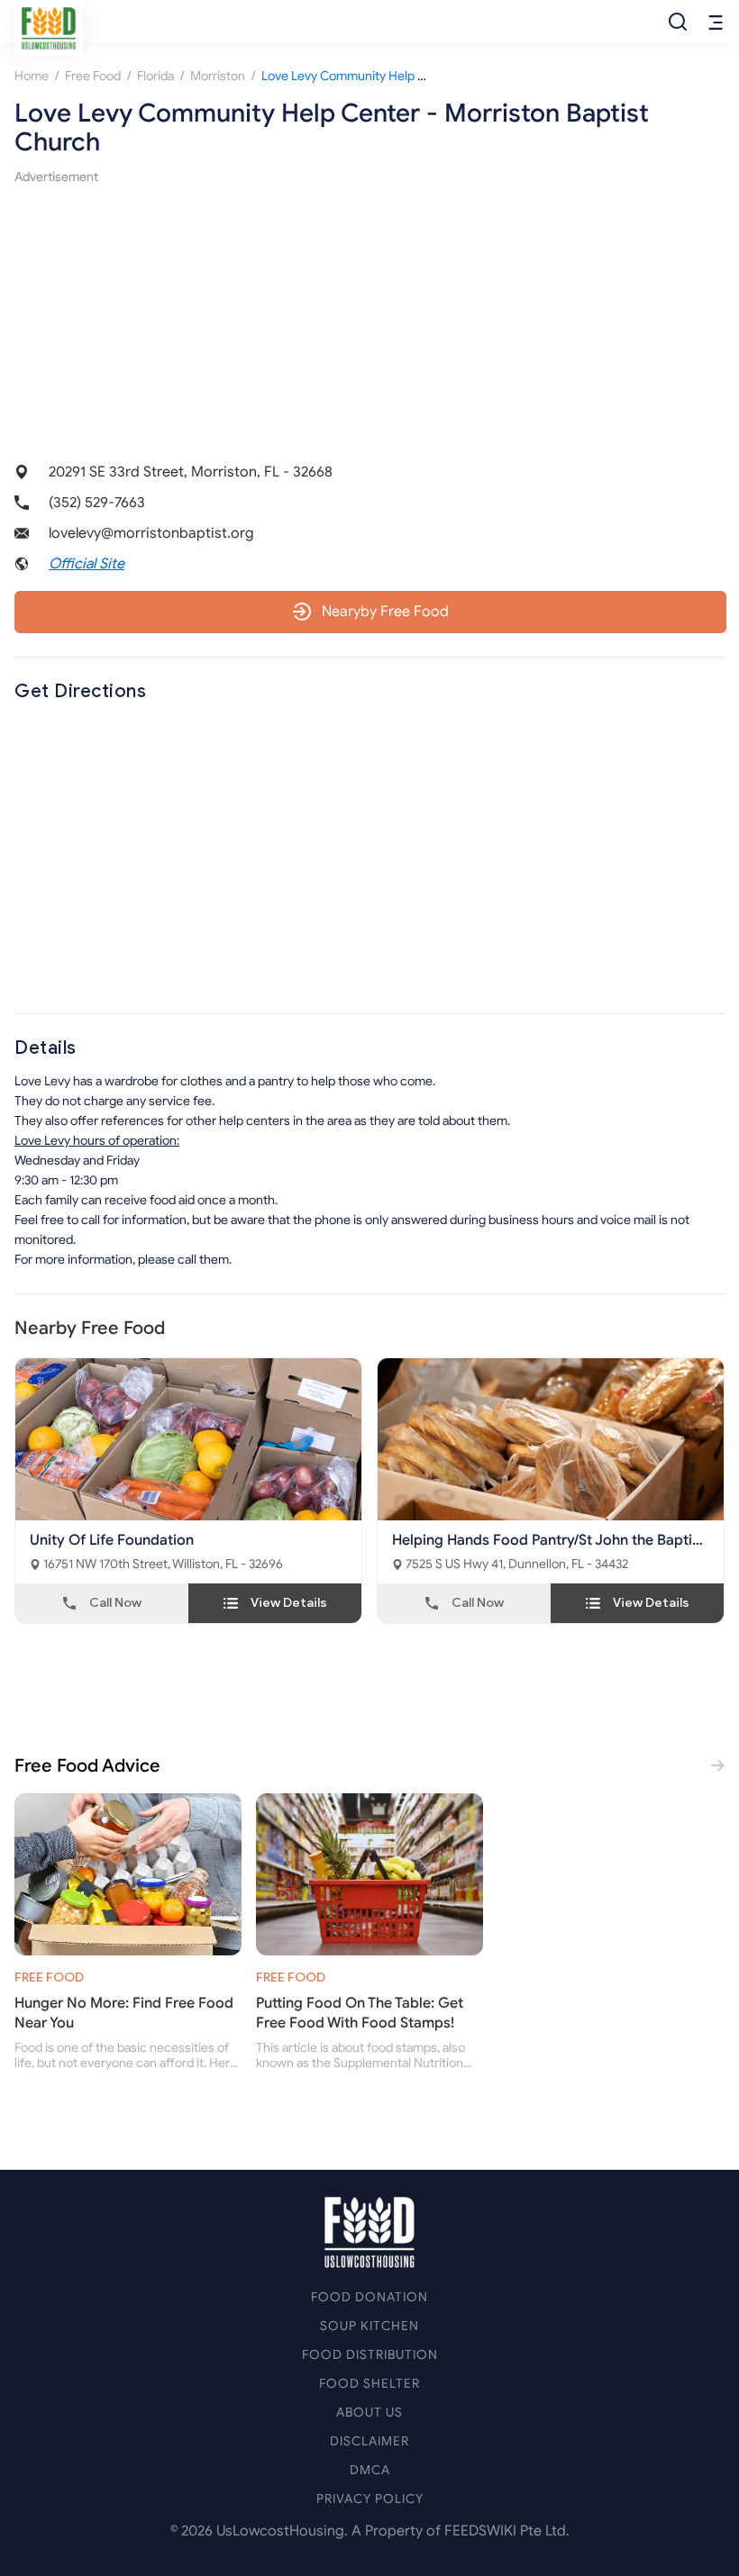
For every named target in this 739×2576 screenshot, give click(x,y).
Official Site (87, 564)
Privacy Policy (370, 2499)
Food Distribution (370, 2355)
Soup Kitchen (369, 2326)
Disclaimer (369, 2441)
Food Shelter (369, 2384)
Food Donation (369, 2297)
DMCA (370, 2470)
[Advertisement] (369, 313)
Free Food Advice (87, 1766)
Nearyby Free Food (385, 612)
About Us (369, 2413)
